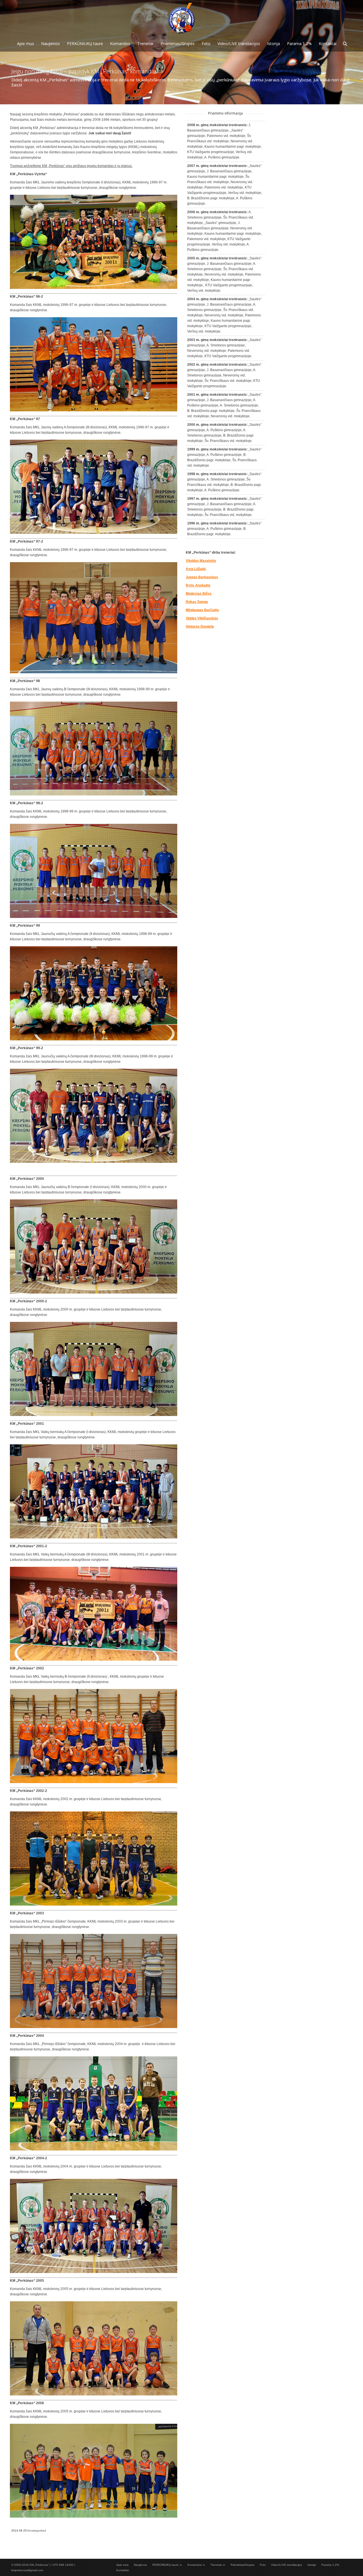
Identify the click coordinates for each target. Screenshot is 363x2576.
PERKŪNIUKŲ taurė (165, 2565)
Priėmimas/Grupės (242, 2565)
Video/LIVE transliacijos (287, 2565)
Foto (263, 2565)
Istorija (312, 2565)
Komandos (195, 2565)
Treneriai (216, 2565)
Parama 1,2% (330, 2565)
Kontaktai (123, 2570)
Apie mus (122, 2565)
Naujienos (140, 2565)
